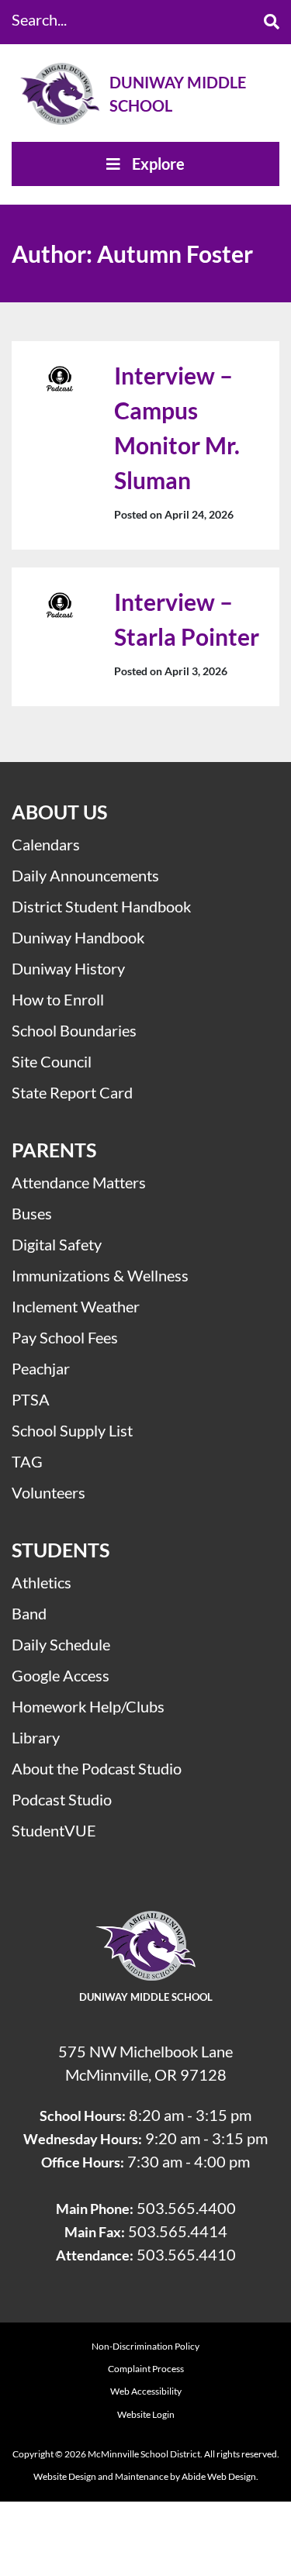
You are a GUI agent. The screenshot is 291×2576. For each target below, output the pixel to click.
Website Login (146, 2414)
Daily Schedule (61, 1644)
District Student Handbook (101, 906)
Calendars (46, 844)
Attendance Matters (79, 1182)
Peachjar (41, 1368)
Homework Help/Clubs (88, 1706)
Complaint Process (146, 2369)
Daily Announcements (85, 875)
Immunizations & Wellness (100, 1275)
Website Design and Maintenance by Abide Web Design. (146, 2476)
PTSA (31, 1399)
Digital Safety (57, 1244)
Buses (32, 1213)
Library (36, 1737)
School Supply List (72, 1430)
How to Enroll (58, 999)
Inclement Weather (76, 1306)
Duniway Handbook (78, 937)
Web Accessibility (146, 2391)
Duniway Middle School (178, 94)
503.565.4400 (186, 2208)
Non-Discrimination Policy (145, 2346)
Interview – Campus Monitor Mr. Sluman (177, 428)
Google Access (61, 1675)
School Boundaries (74, 1030)
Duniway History (68, 968)
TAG (27, 1461)
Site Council (52, 1061)
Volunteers (48, 1492)
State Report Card (72, 1092)
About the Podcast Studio (97, 1768)
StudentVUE (54, 1830)
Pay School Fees (65, 1337)
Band (29, 1613)
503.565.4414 (178, 2231)
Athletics (42, 1582)
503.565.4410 (186, 2254)
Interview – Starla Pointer (187, 619)
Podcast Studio (62, 1799)
